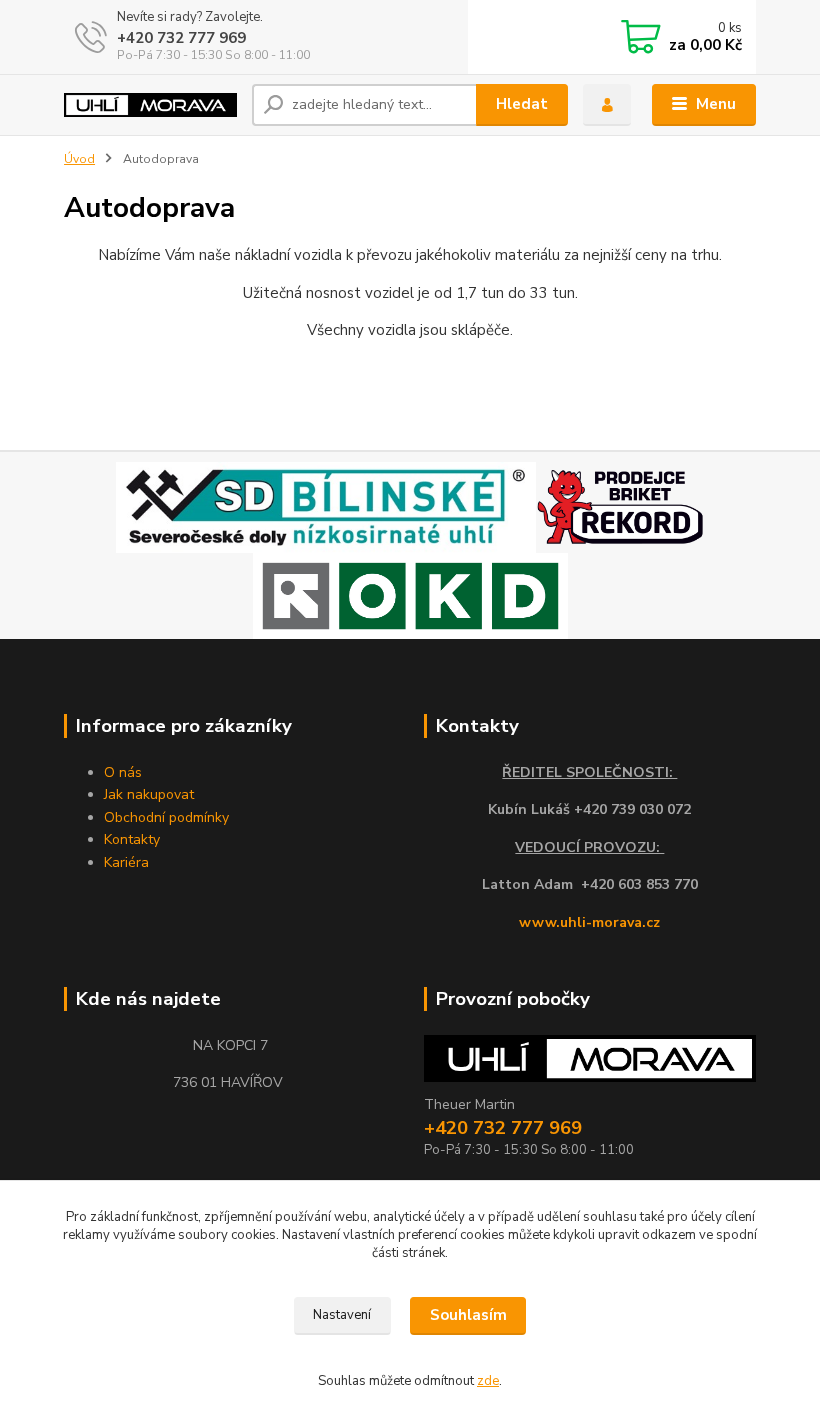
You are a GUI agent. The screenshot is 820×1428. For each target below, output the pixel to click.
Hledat (522, 104)
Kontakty (132, 839)
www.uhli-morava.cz (589, 922)
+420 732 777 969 (181, 38)
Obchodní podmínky (166, 817)
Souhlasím (468, 1315)
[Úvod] (150, 105)
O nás (123, 772)
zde (488, 1381)
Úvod (79, 159)
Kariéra (126, 862)
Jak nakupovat (149, 794)
